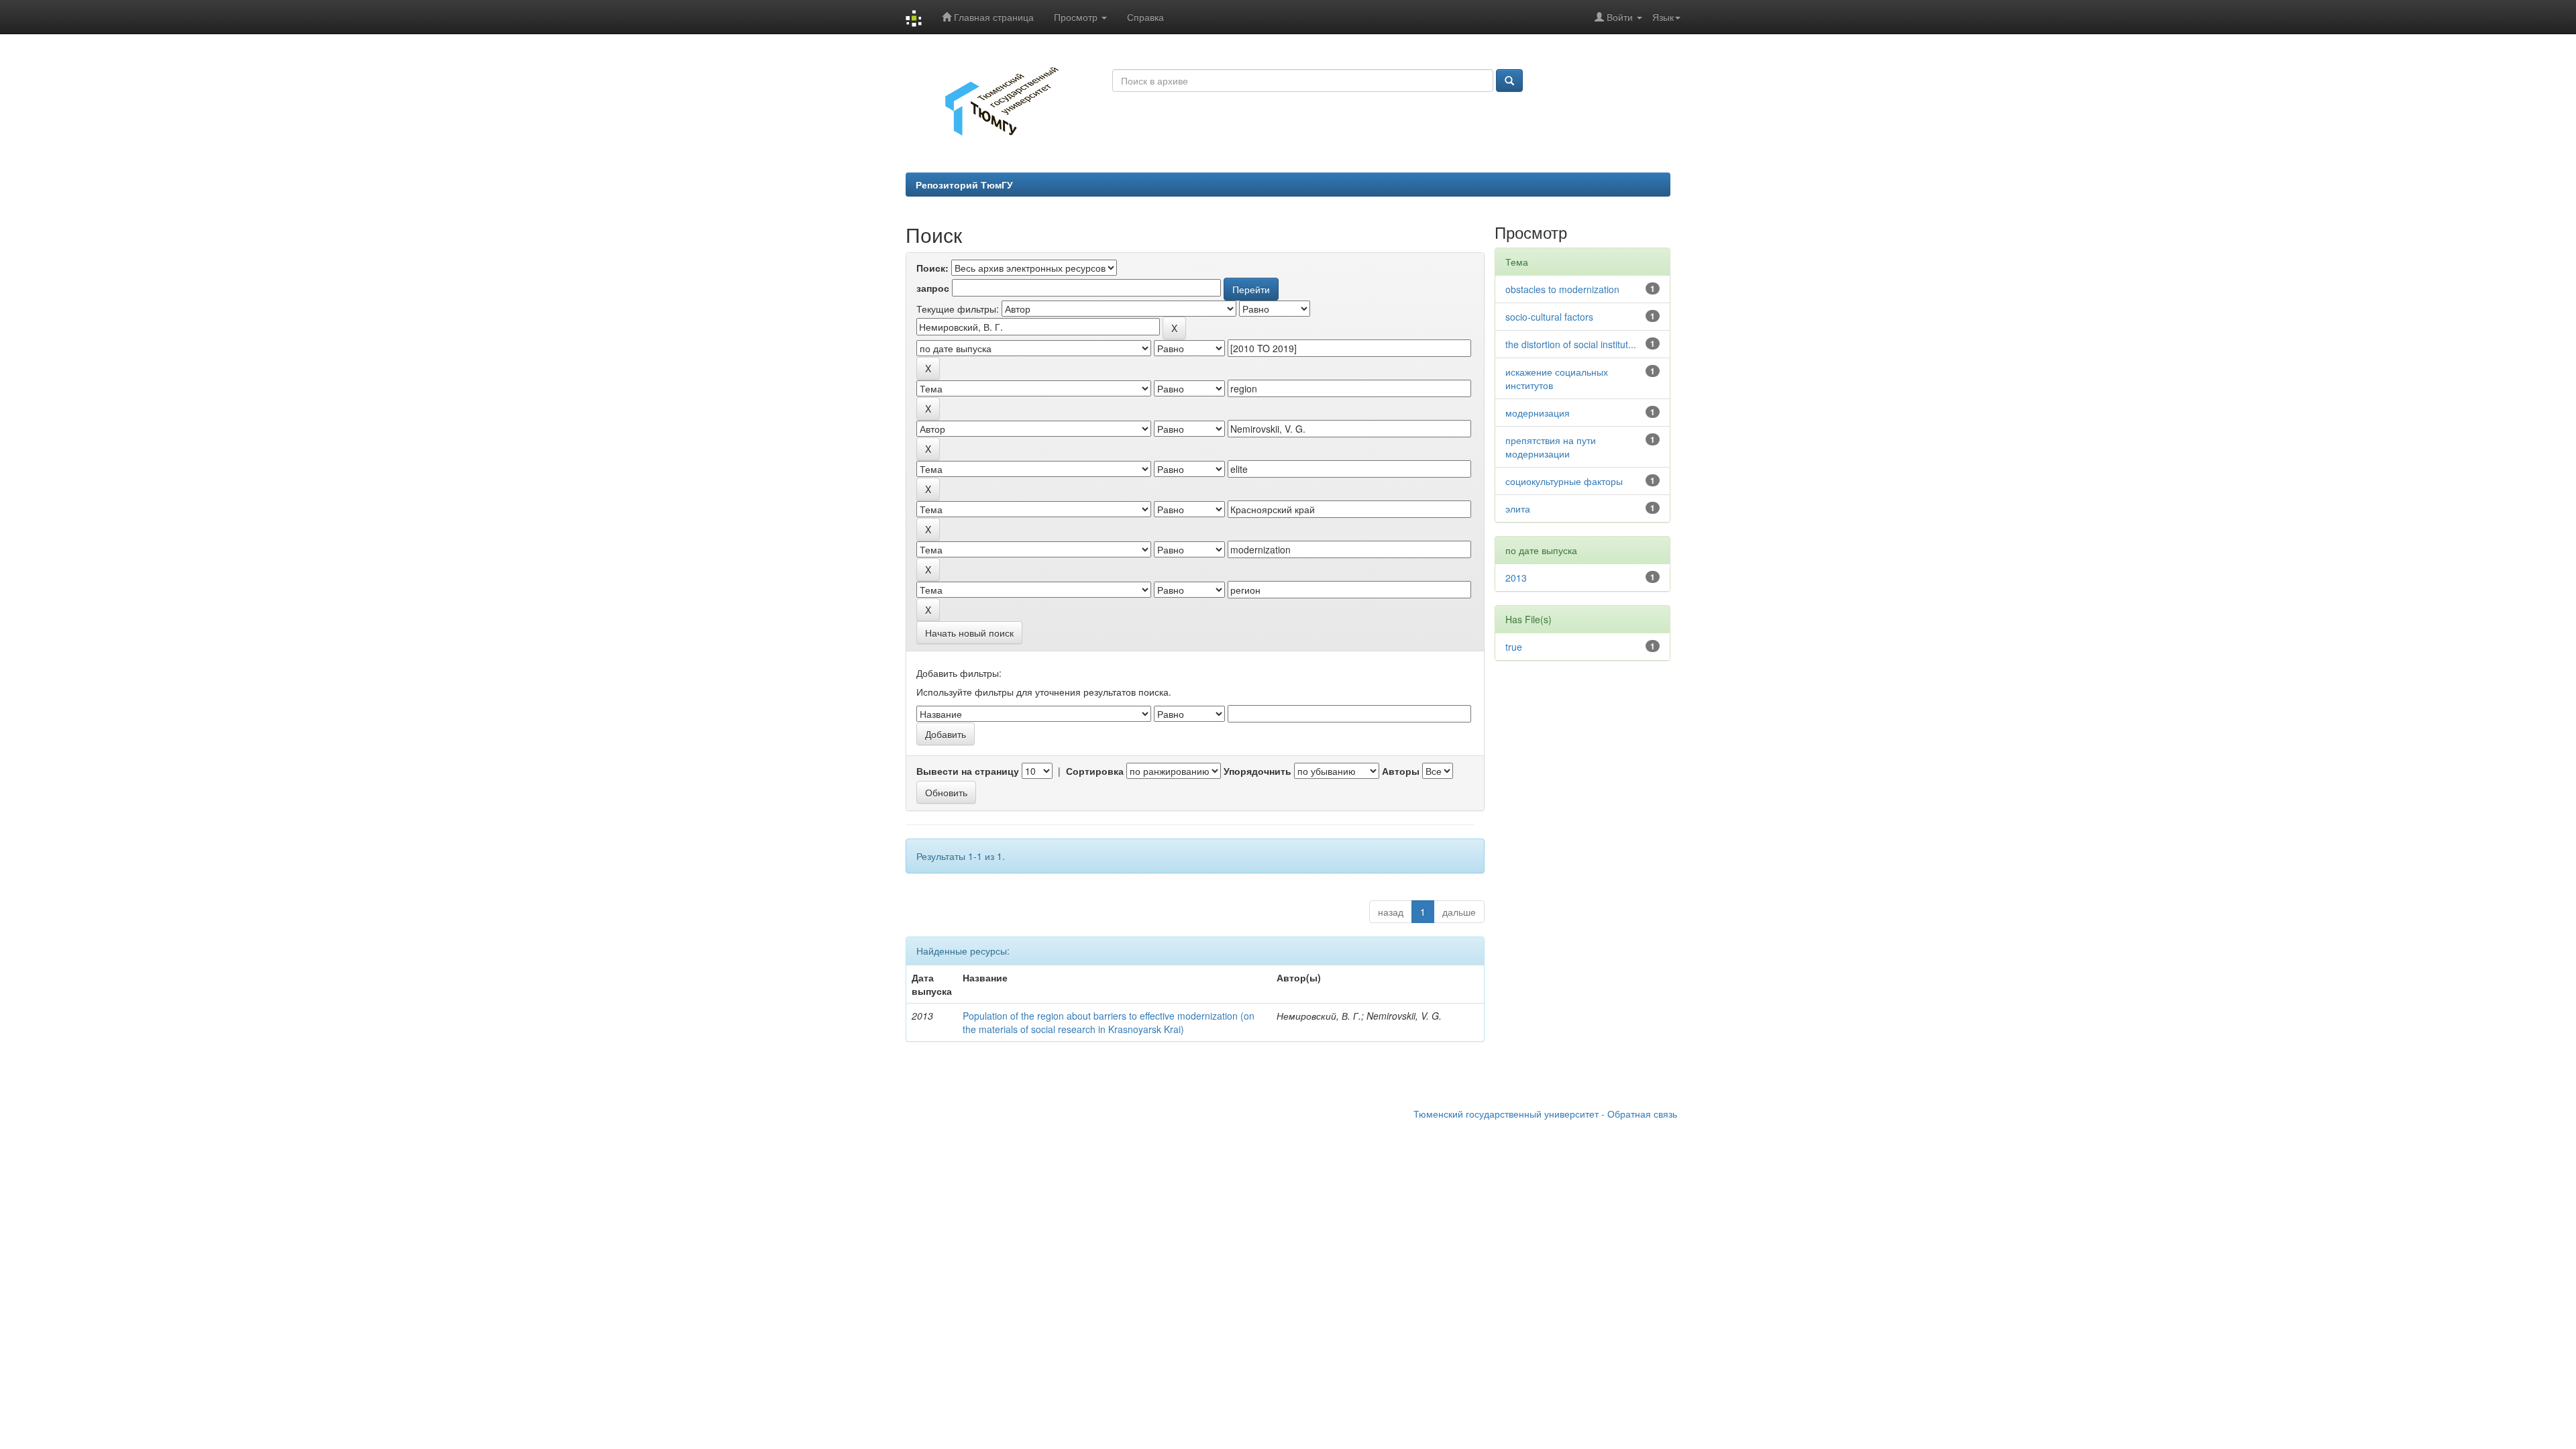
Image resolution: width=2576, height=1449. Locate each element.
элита (1518, 508)
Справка (1145, 17)
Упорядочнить (1257, 771)
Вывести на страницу (968, 771)
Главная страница (992, 17)
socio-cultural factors (1549, 317)
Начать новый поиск (969, 633)
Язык (1663, 17)
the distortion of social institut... (1571, 344)
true (1514, 647)
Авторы (1401, 771)
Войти (1620, 17)
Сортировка (1095, 771)
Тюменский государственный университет (1506, 1114)
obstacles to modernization (1562, 289)
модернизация (1538, 413)
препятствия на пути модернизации (1551, 447)
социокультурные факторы (1564, 481)
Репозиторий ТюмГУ (964, 184)
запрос (933, 288)
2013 (1516, 578)
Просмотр (1077, 17)
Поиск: (932, 268)
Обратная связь (1642, 1114)
